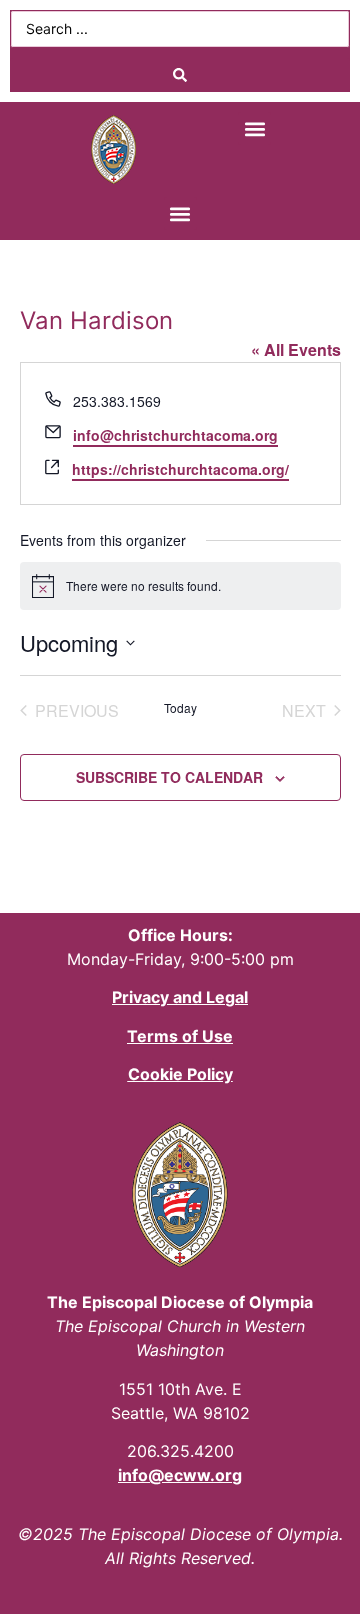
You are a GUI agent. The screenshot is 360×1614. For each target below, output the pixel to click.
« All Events (296, 349)
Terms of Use (180, 1036)
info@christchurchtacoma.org (175, 435)
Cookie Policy (180, 1074)
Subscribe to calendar (169, 777)
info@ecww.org (180, 1475)
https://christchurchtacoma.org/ (180, 469)
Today (180, 708)
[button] (254, 128)
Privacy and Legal (180, 997)
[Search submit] (180, 75)
